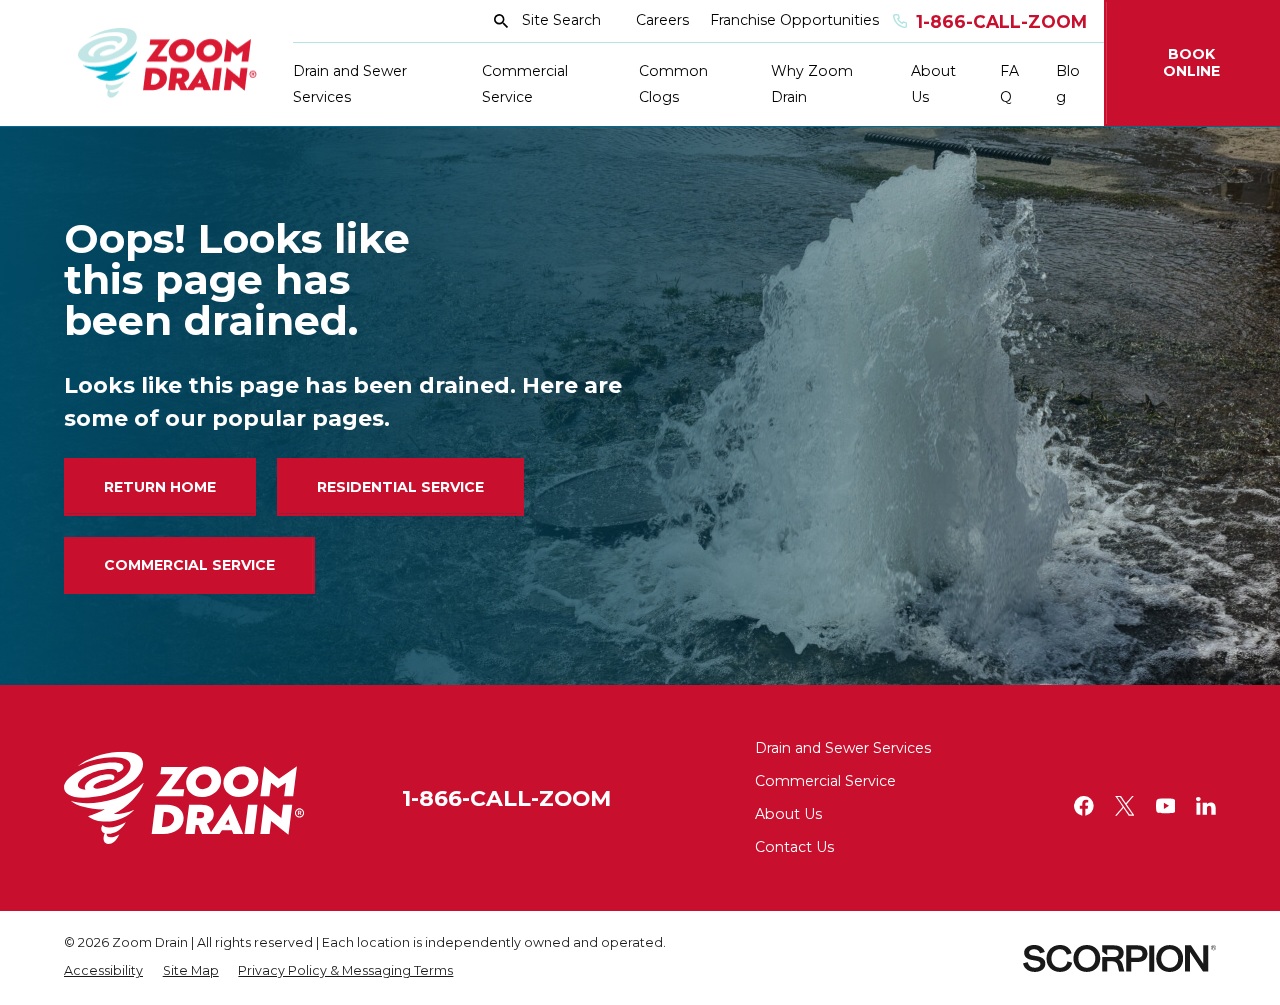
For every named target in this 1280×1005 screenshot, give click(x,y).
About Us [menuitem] (933, 83)
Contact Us (794, 847)
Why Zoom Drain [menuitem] (812, 83)
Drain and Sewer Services (843, 748)
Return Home (160, 487)
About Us (788, 814)
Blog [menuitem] (1068, 83)
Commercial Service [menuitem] (525, 83)
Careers (662, 20)
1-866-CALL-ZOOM (506, 798)
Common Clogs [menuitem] (673, 83)
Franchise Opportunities (794, 20)
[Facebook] (1084, 806)
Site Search (561, 20)
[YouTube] (1166, 806)
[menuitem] (103, 971)
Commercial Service (189, 565)
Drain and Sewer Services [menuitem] (350, 83)
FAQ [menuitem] (1009, 83)
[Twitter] (1125, 806)
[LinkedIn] (1206, 806)
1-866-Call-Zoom (1001, 21)
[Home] (167, 63)
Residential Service (400, 487)
